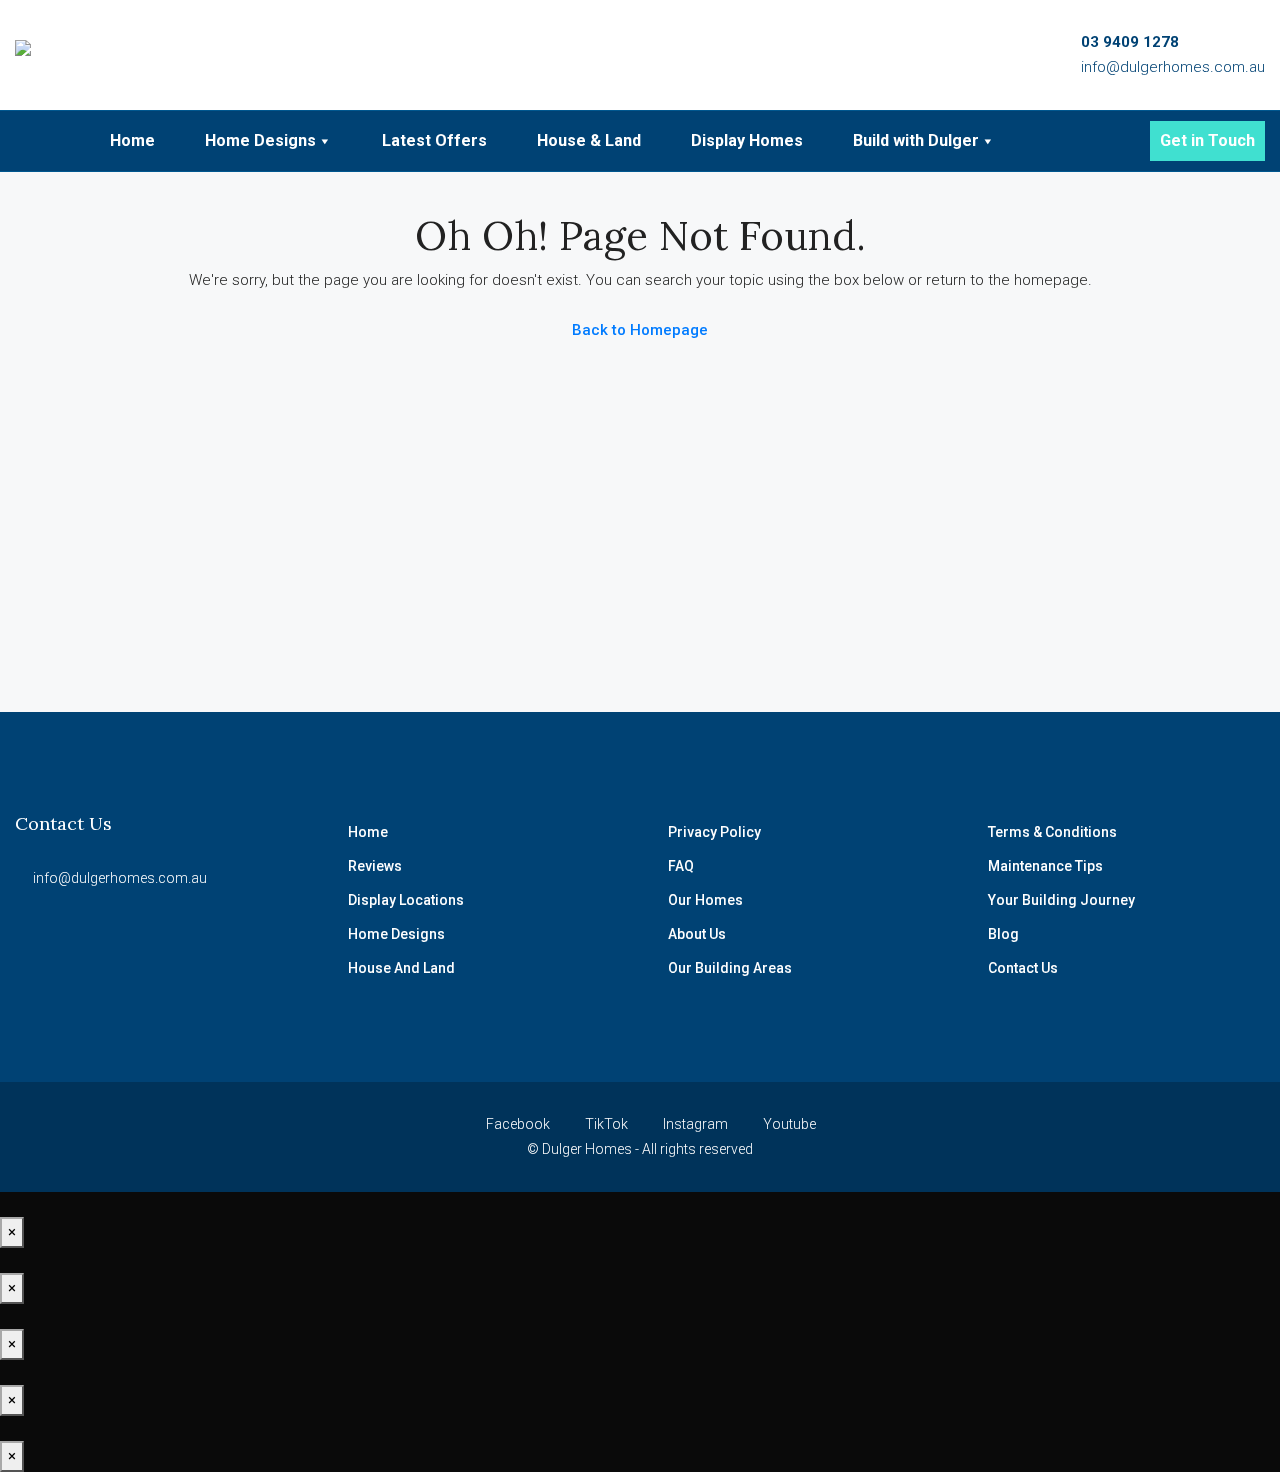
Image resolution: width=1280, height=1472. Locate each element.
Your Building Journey (1061, 900)
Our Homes (705, 900)
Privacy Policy (714, 832)
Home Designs (260, 140)
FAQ (681, 866)
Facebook (518, 1124)
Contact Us (1023, 968)
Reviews (375, 866)
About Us (697, 934)
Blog (1003, 934)
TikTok (606, 1124)
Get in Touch (1207, 140)
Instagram (695, 1124)
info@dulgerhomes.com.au (1173, 67)
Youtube (788, 1124)
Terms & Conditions (1052, 832)
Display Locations (406, 900)
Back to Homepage (640, 330)
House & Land (589, 140)
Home (132, 140)
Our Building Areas (730, 968)
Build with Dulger (916, 140)
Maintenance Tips (1045, 866)
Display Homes (747, 140)
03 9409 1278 (1130, 42)
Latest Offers (434, 140)
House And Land (401, 968)
